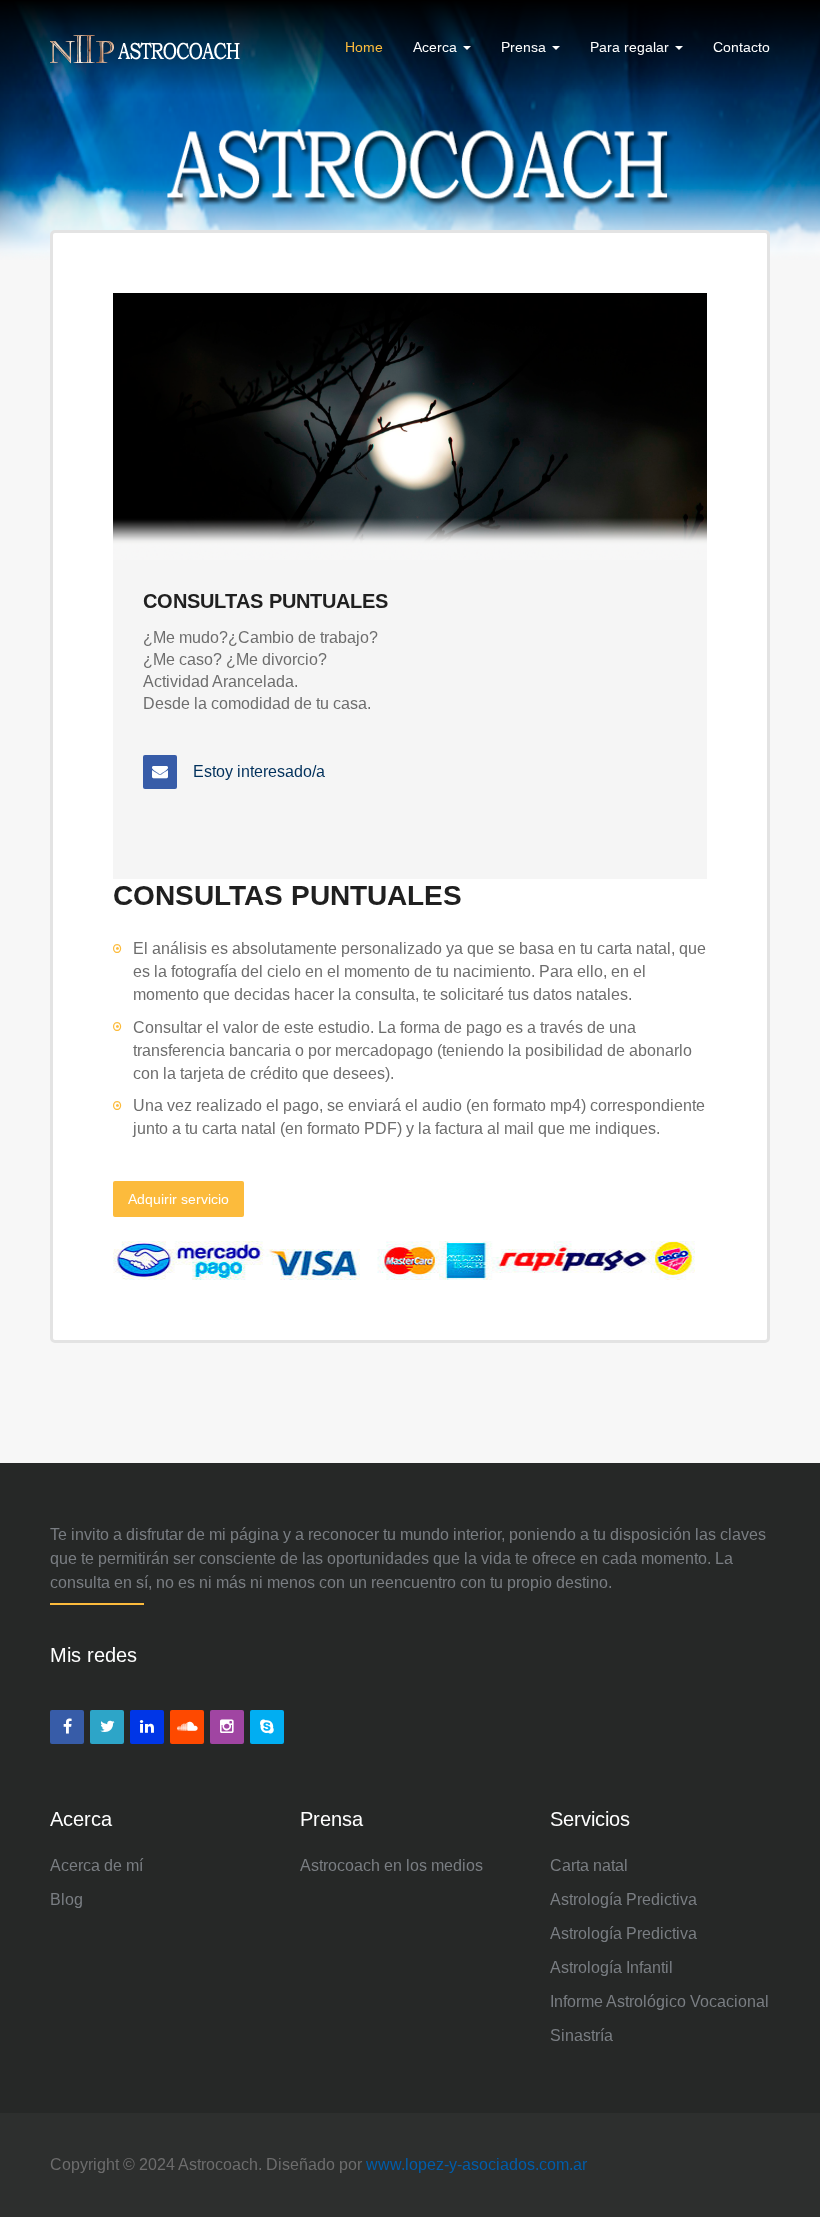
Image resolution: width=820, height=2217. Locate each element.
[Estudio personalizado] (160, 771)
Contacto (741, 47)
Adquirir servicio (178, 1199)
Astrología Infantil (611, 1967)
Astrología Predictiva (623, 1899)
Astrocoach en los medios (391, 1865)
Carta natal (589, 1865)
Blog (66, 1899)
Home (364, 47)
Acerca (437, 47)
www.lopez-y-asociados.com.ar (476, 2164)
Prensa (525, 47)
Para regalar (631, 47)
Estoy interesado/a (259, 771)
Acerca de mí (96, 1865)
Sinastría (581, 2035)
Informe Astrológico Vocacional (659, 2001)
